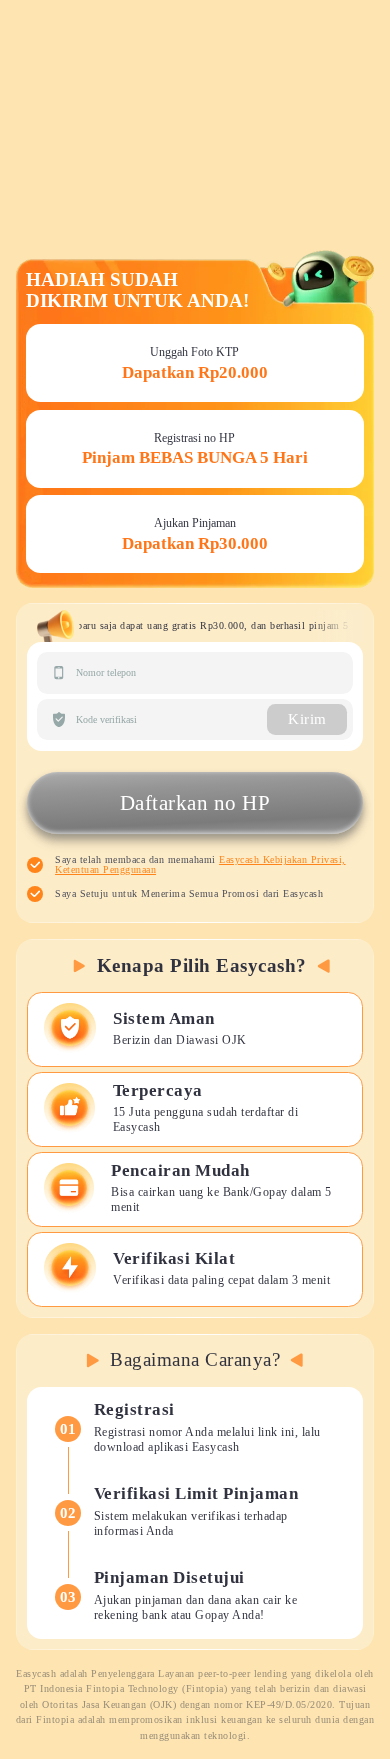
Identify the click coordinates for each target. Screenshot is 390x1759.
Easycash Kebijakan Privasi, (282, 859)
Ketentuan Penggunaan (105, 869)
